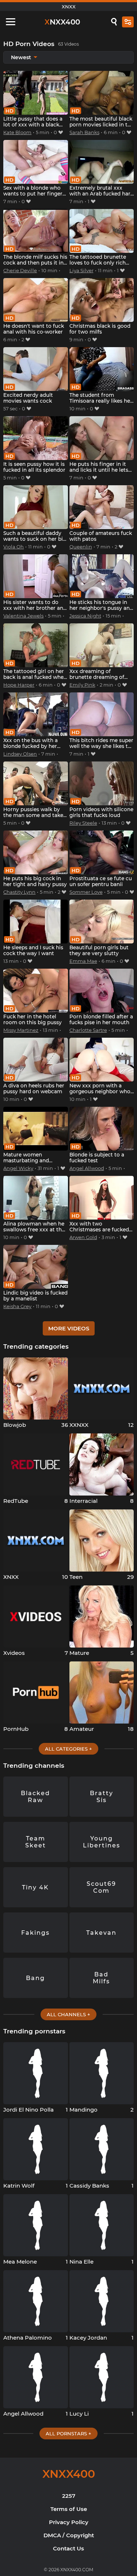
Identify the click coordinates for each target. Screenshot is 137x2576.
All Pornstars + (68, 2433)
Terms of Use (69, 2509)
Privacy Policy (69, 2522)
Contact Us (68, 2548)
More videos (69, 1328)
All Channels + (68, 2014)
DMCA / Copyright (69, 2535)
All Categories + (68, 1749)
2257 (69, 2496)
